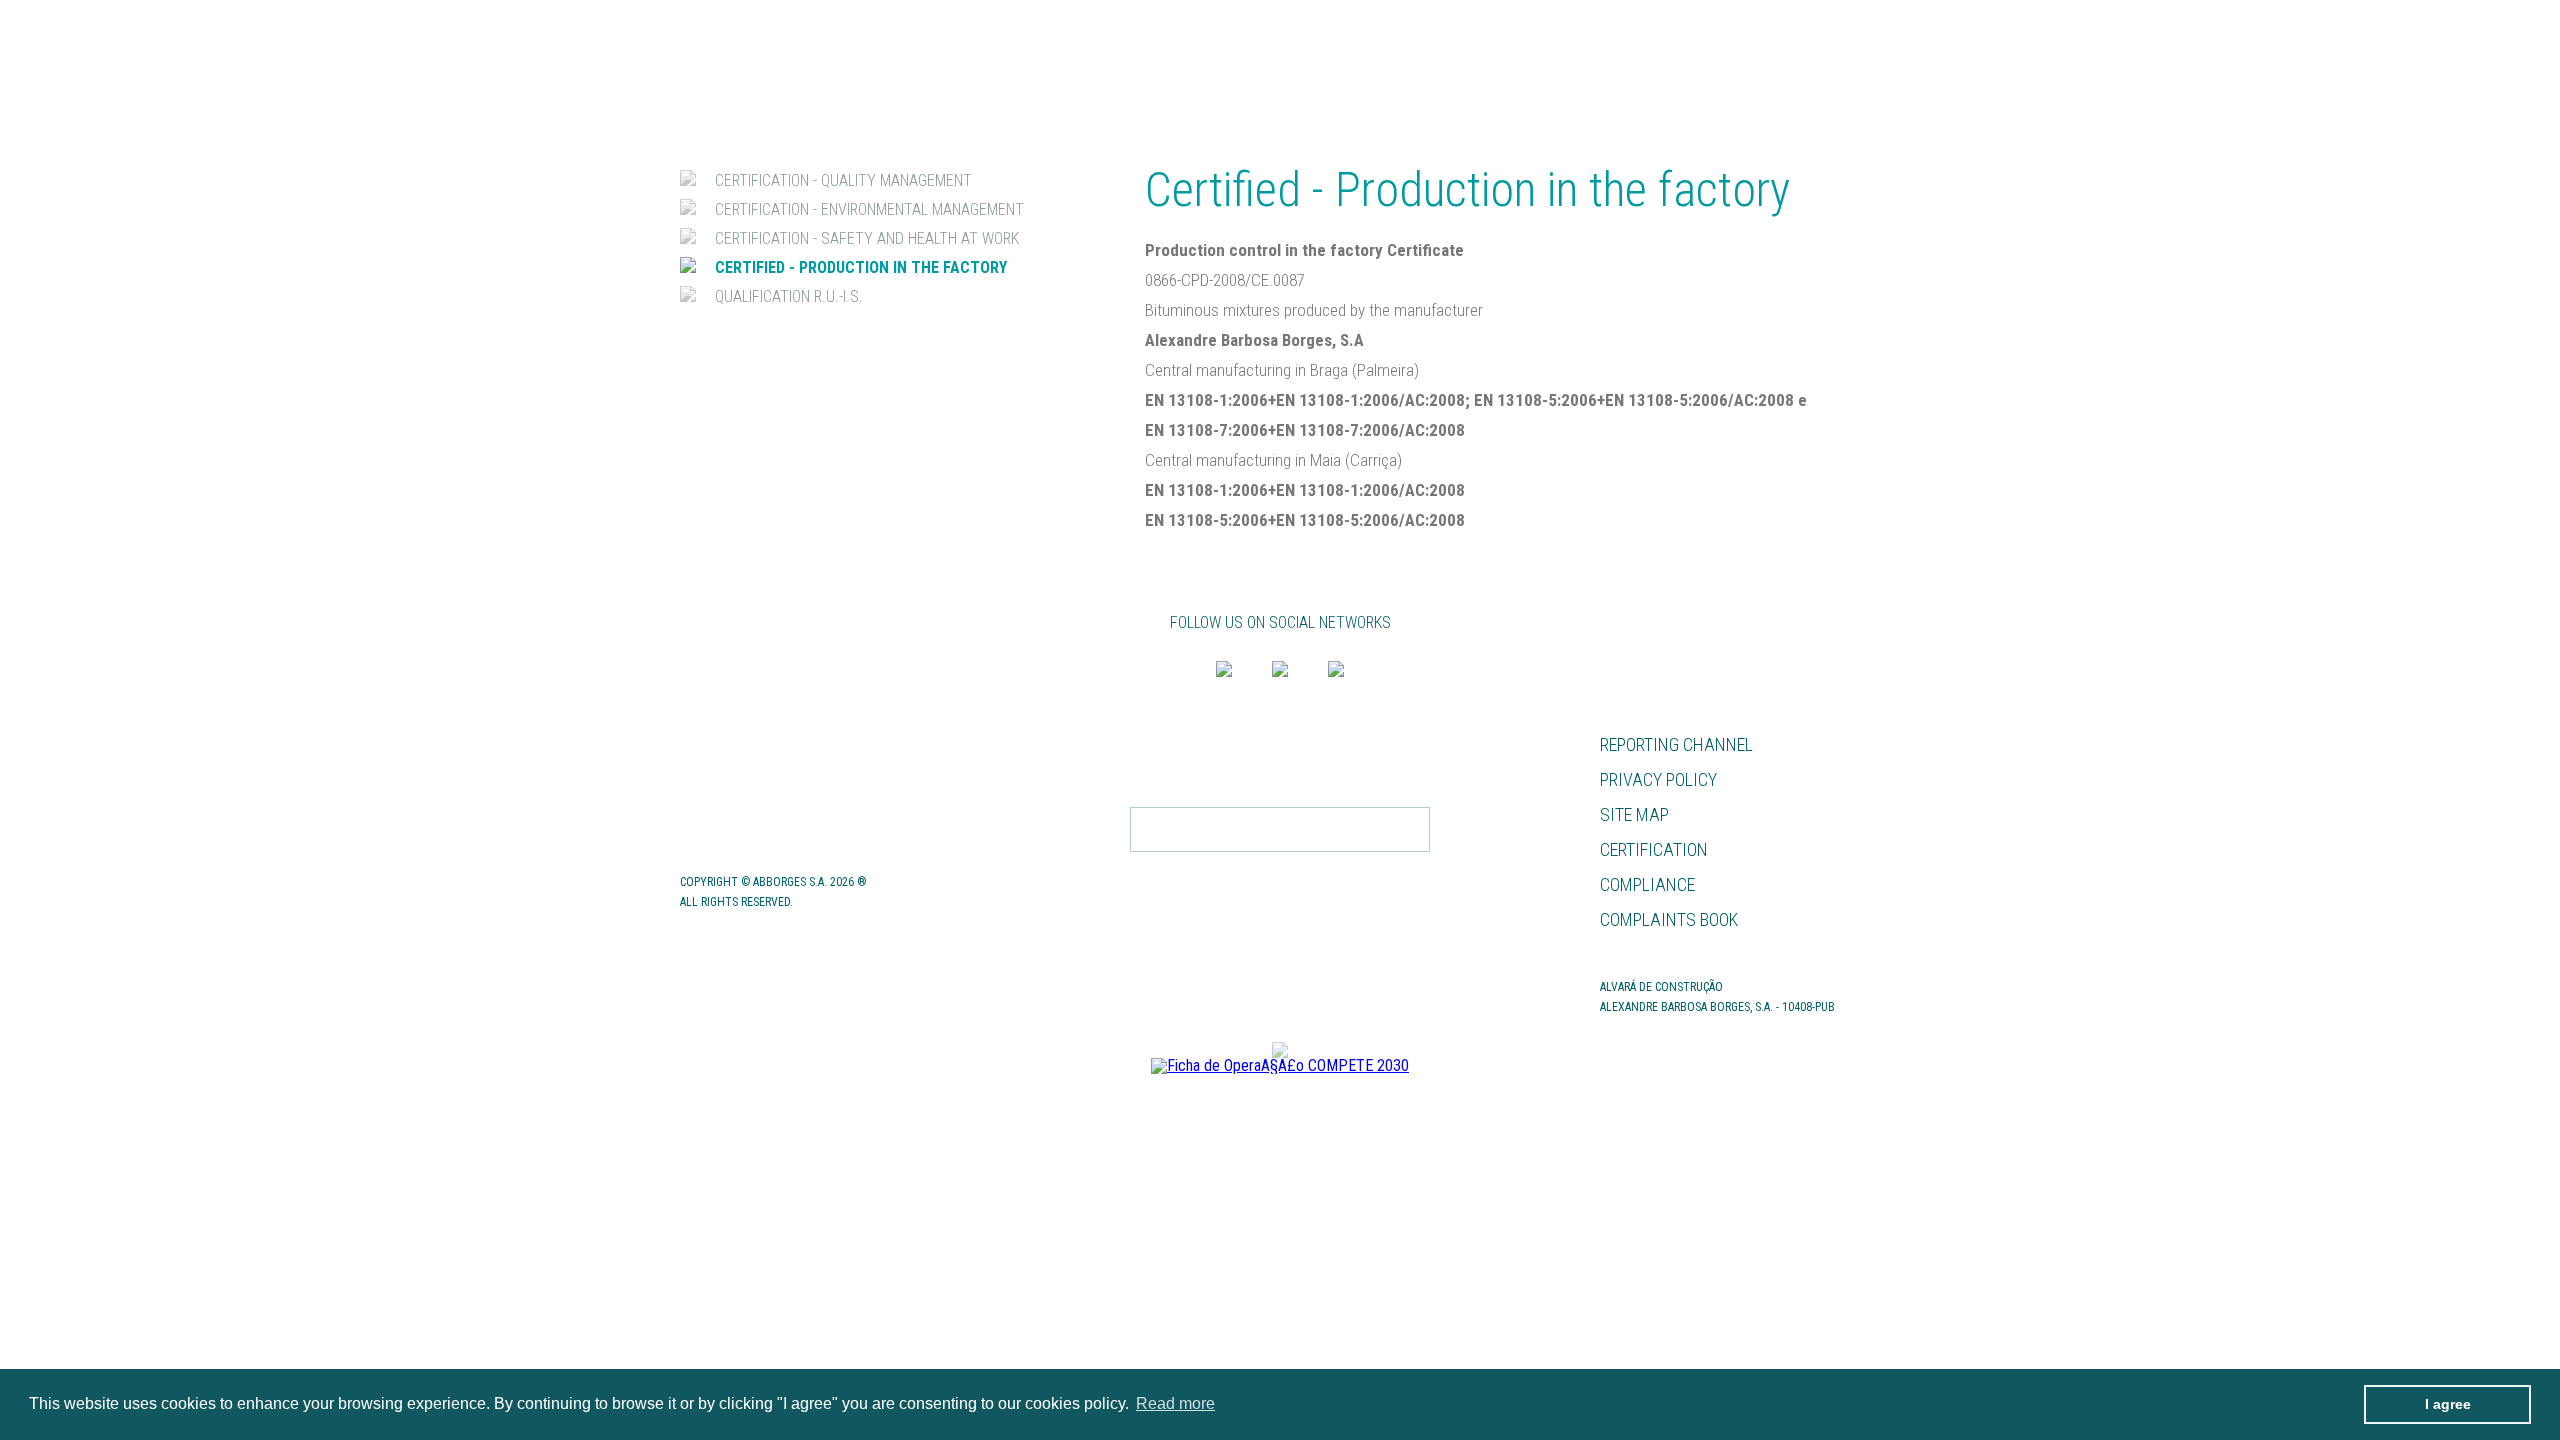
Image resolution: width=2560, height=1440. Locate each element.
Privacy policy (1658, 779)
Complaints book (1669, 919)
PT (1802, 27)
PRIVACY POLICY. (1347, 871)
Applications (736, 779)
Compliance (1647, 884)
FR (1872, 27)
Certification (1654, 849)
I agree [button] (2448, 1404)
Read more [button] (1175, 1403)
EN (1837, 27)
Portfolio (1847, 67)
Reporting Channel (1676, 744)
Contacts (722, 814)
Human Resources (755, 744)
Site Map (1634, 814)
